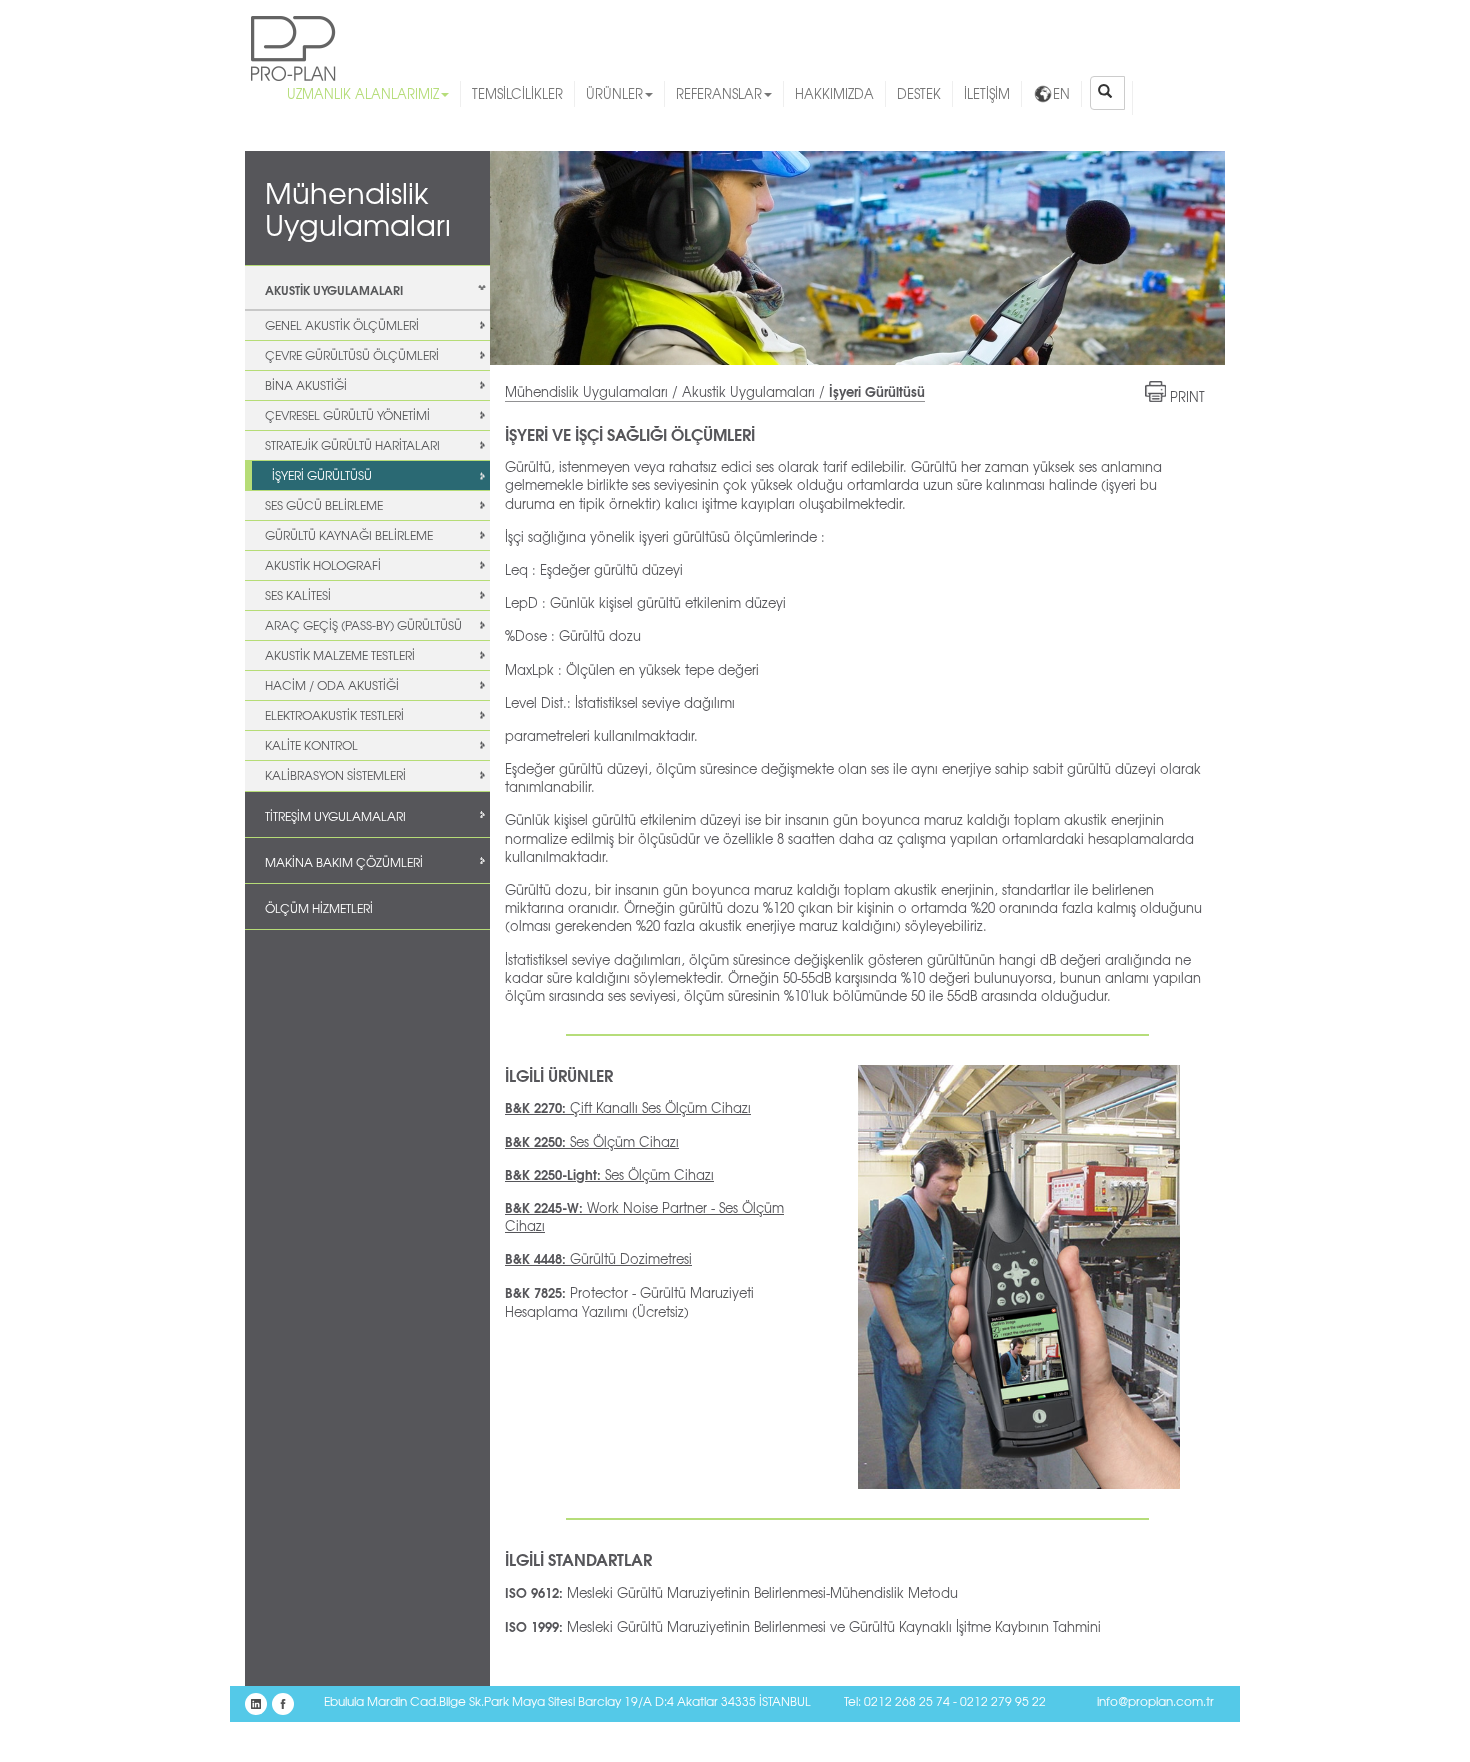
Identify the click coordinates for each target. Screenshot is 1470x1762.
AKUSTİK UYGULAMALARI (334, 289)
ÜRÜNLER (614, 93)
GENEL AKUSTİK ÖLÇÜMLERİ (342, 325)
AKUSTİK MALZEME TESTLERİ (340, 655)
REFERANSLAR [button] (719, 93)
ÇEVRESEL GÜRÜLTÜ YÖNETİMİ (347, 415)
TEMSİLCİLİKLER (517, 93)
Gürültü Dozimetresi (598, 1258)
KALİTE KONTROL (311, 745)
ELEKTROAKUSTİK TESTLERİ (334, 715)
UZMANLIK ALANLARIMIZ (363, 93)
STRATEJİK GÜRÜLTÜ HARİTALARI (352, 445)
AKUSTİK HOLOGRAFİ (323, 565)
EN (1061, 93)
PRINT (1187, 396)
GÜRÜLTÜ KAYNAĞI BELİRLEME (349, 535)
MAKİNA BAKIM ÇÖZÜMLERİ (344, 862)
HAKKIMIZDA (834, 93)
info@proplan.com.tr (1155, 1701)
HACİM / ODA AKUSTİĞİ (332, 685)
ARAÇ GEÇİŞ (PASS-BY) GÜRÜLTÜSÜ (363, 625)
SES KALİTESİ (298, 595)
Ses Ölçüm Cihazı (592, 1141)
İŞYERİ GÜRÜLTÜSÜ (322, 475)
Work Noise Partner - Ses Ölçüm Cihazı (644, 1216)
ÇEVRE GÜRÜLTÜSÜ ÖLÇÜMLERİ (352, 355)
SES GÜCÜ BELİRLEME (324, 505)
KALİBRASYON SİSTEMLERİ (335, 775)
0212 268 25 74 (907, 1701)
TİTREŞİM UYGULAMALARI (335, 816)
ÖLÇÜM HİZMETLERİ (319, 908)
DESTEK (919, 93)
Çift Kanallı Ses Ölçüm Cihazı (628, 1107)
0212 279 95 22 (1003, 1701)
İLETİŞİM (987, 93)
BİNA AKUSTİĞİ (306, 385)
